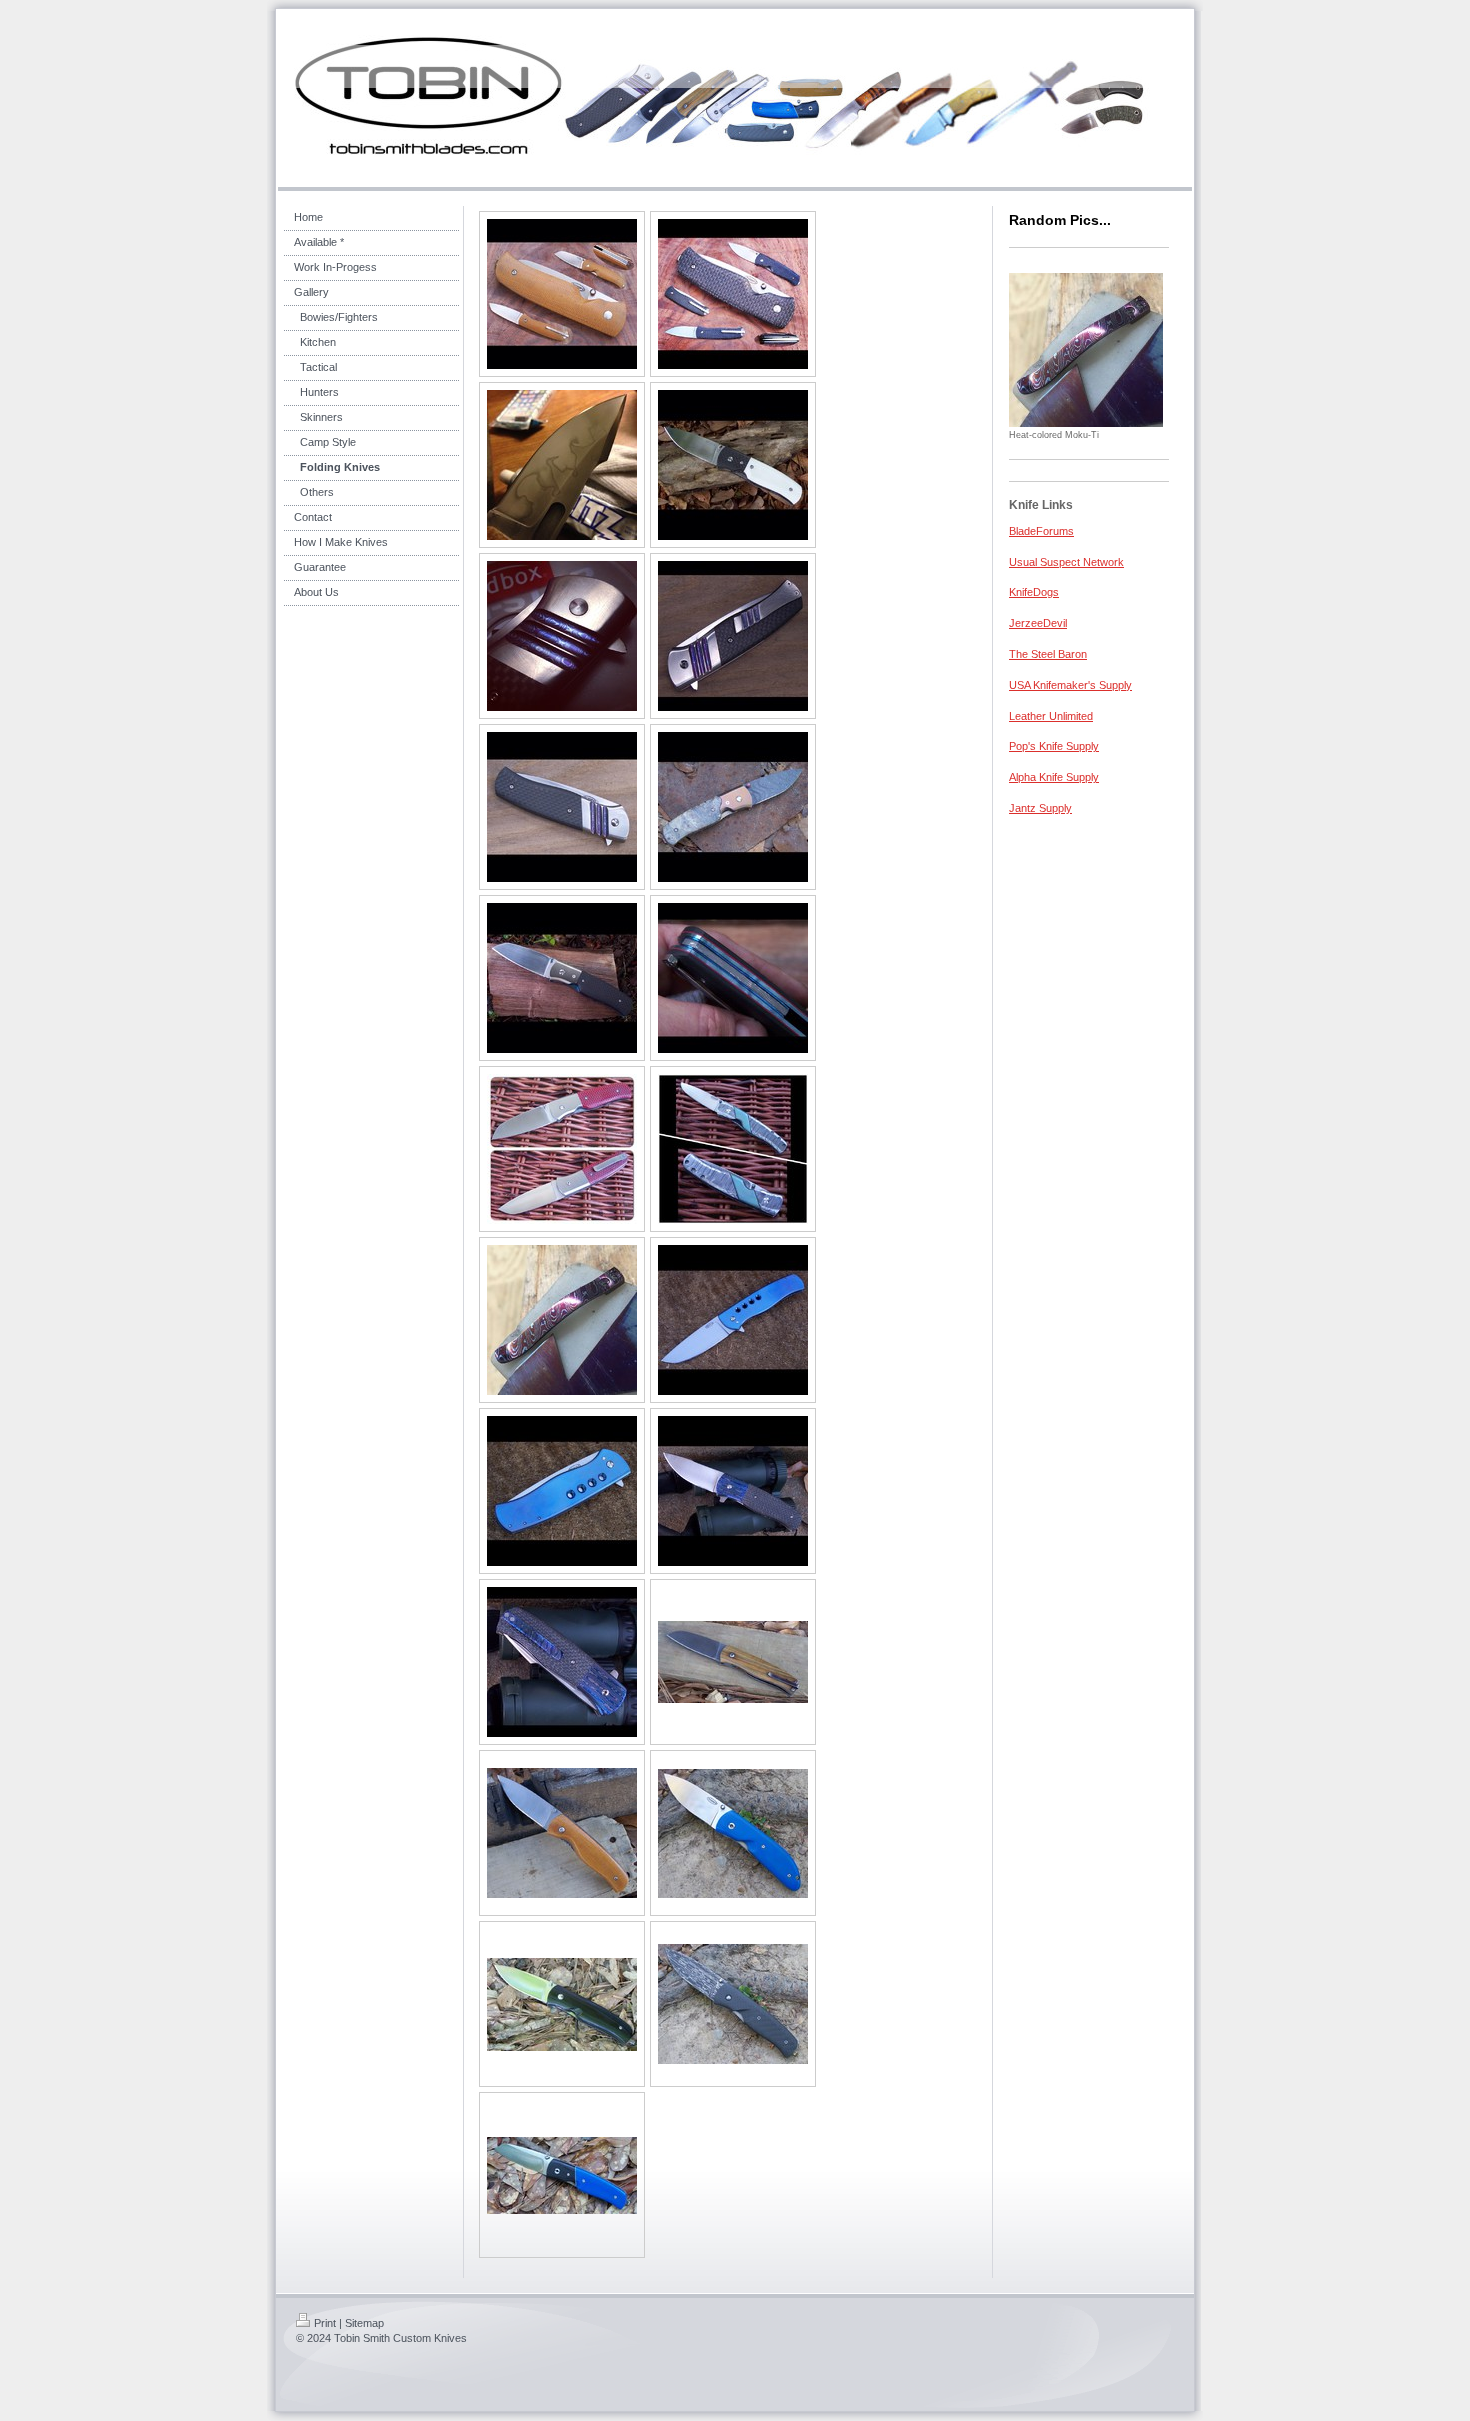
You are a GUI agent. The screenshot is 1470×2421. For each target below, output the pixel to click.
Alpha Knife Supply (1054, 777)
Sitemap (364, 2323)
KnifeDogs (1034, 592)
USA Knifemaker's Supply (1070, 685)
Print (325, 2323)
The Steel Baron (1048, 654)
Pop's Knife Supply (1054, 746)
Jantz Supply (1040, 808)
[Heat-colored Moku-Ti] (1086, 350)
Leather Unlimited (1051, 716)
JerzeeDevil (1038, 623)
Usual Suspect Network (1066, 562)
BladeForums (1041, 531)
